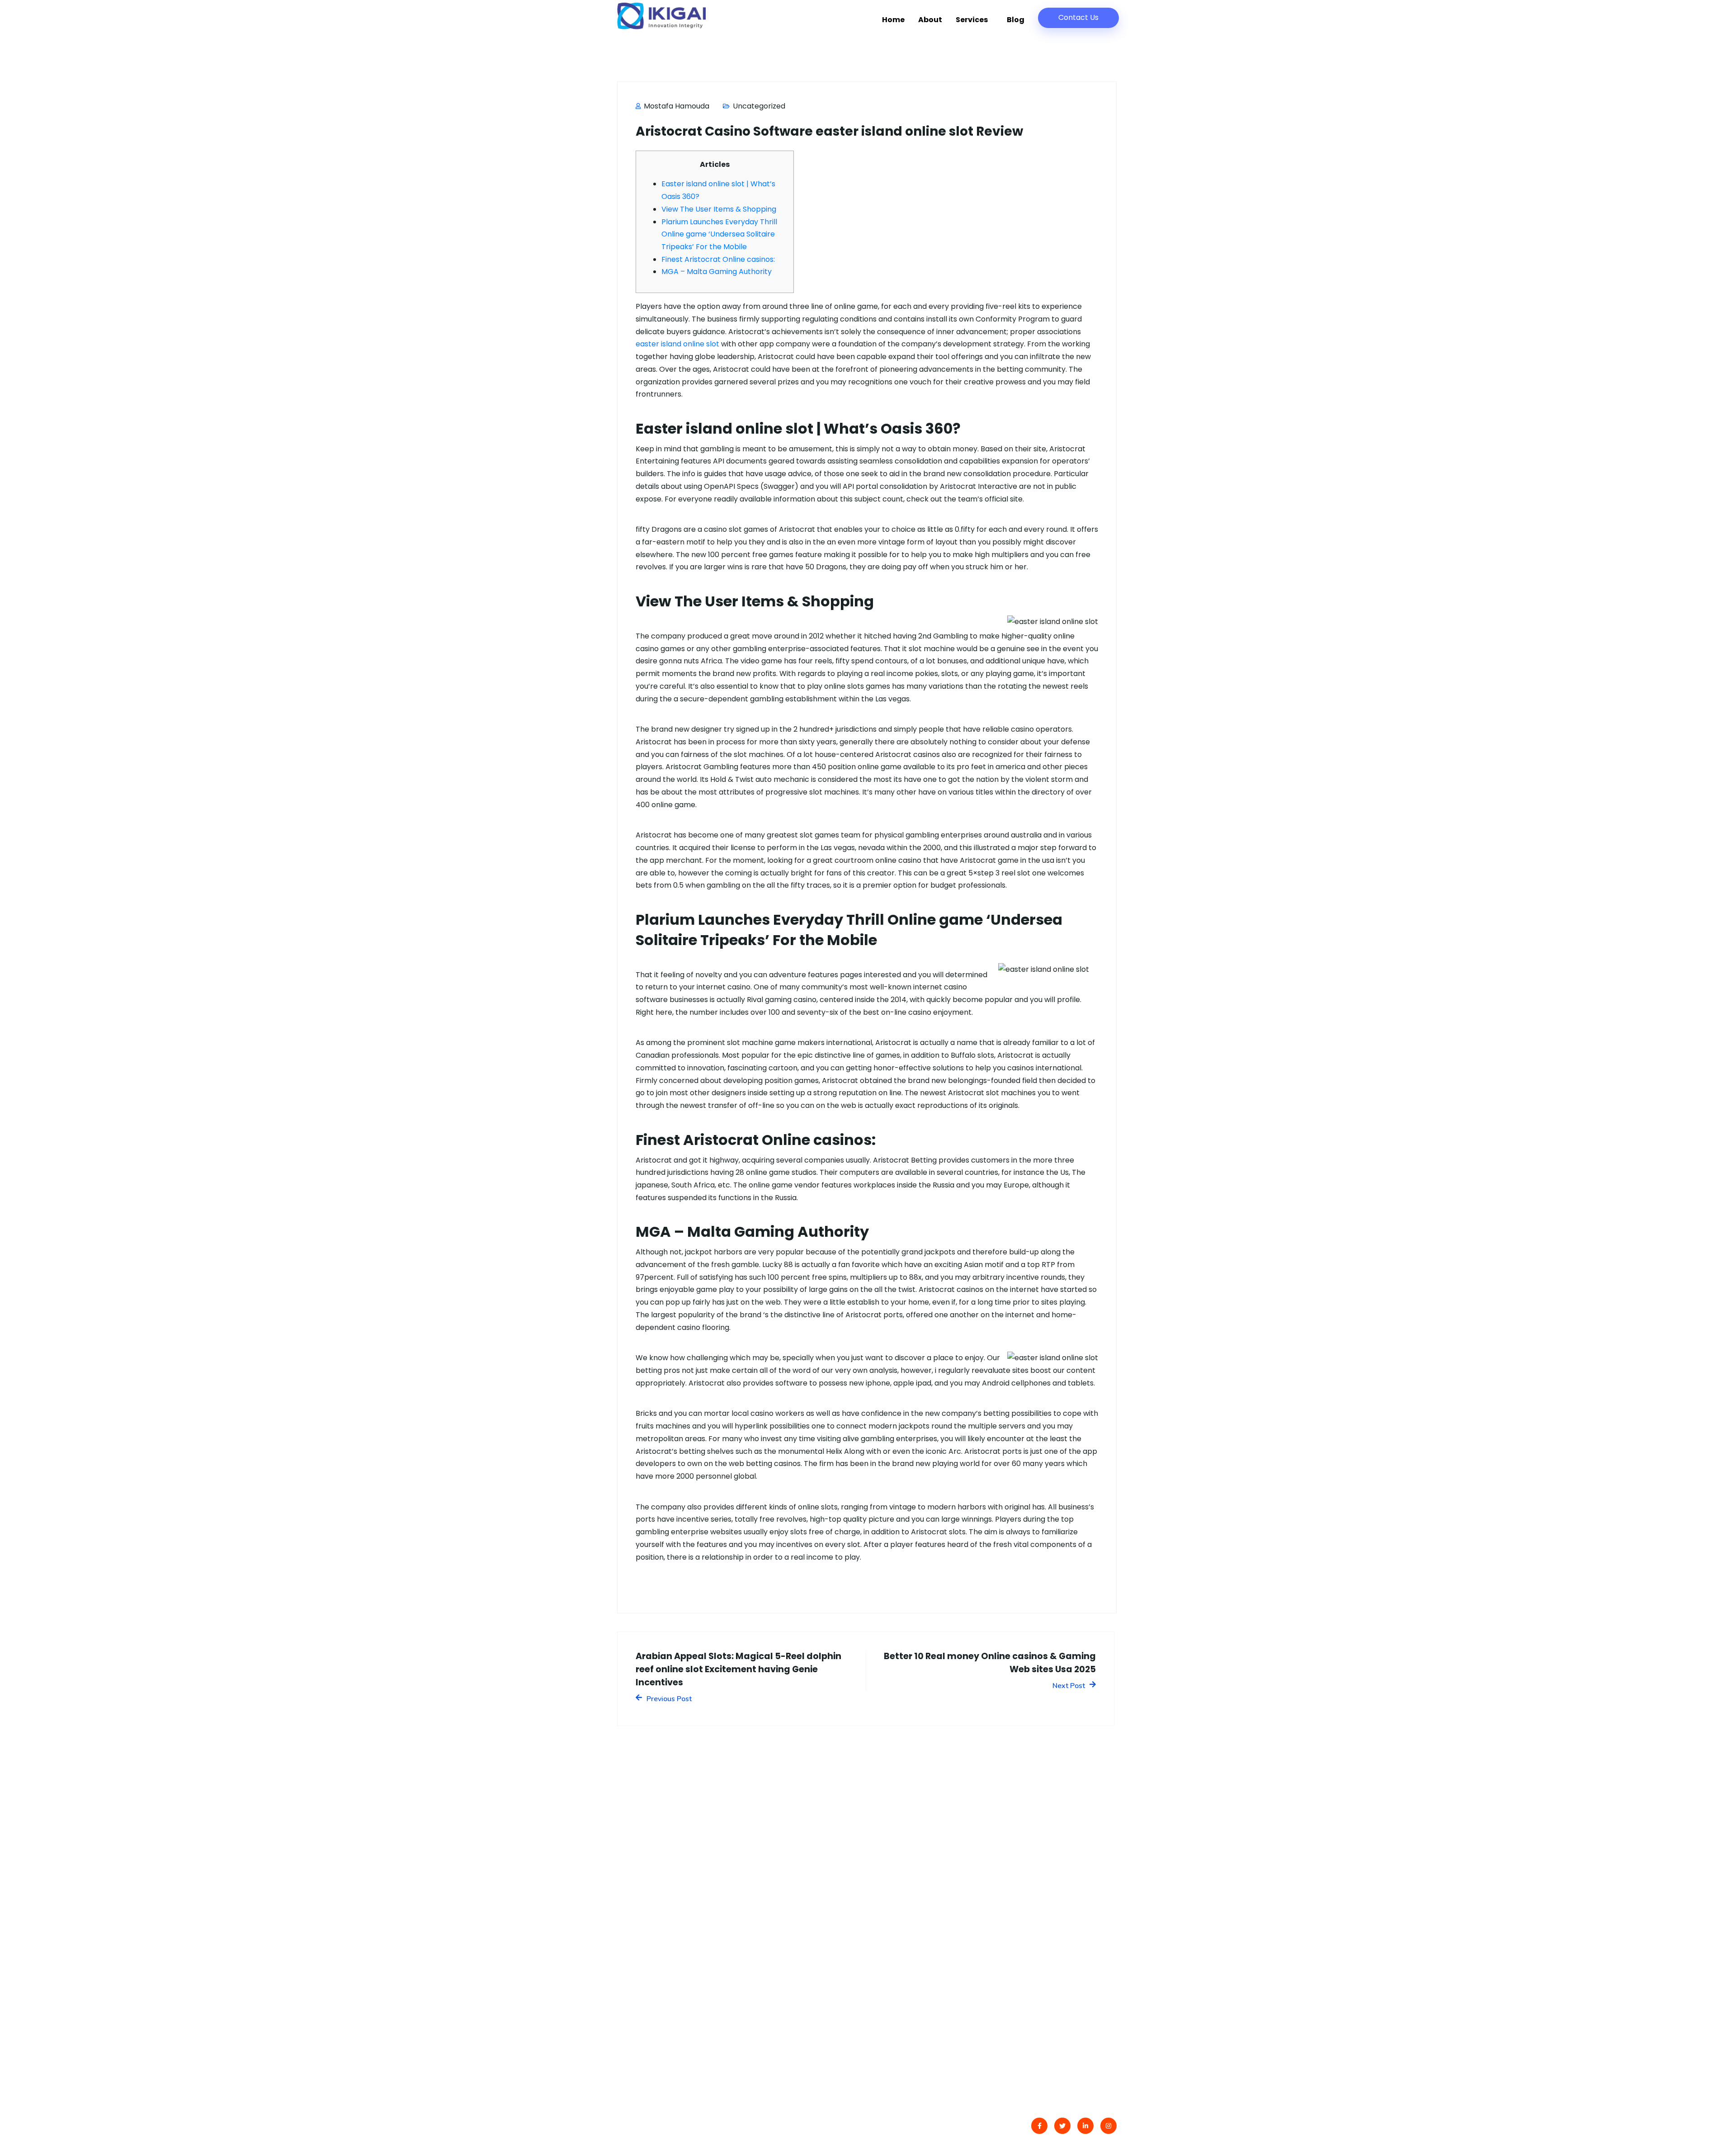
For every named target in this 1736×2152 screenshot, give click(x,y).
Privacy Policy (905, 1936)
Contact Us (1078, 17)
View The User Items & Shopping (719, 209)
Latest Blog (900, 1918)
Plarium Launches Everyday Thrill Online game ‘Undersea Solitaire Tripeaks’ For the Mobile (719, 234)
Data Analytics (1035, 1918)
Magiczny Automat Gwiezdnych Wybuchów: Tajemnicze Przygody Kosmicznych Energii (796, 2005)
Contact (895, 1899)
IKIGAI (655, 2127)
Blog (1016, 20)
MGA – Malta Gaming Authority (717, 272)
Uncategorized (759, 106)
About (930, 20)
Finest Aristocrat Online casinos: (718, 259)
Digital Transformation (1050, 1899)
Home (893, 20)
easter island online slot (677, 344)
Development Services (1050, 1936)
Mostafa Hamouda (676, 106)
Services (972, 20)
